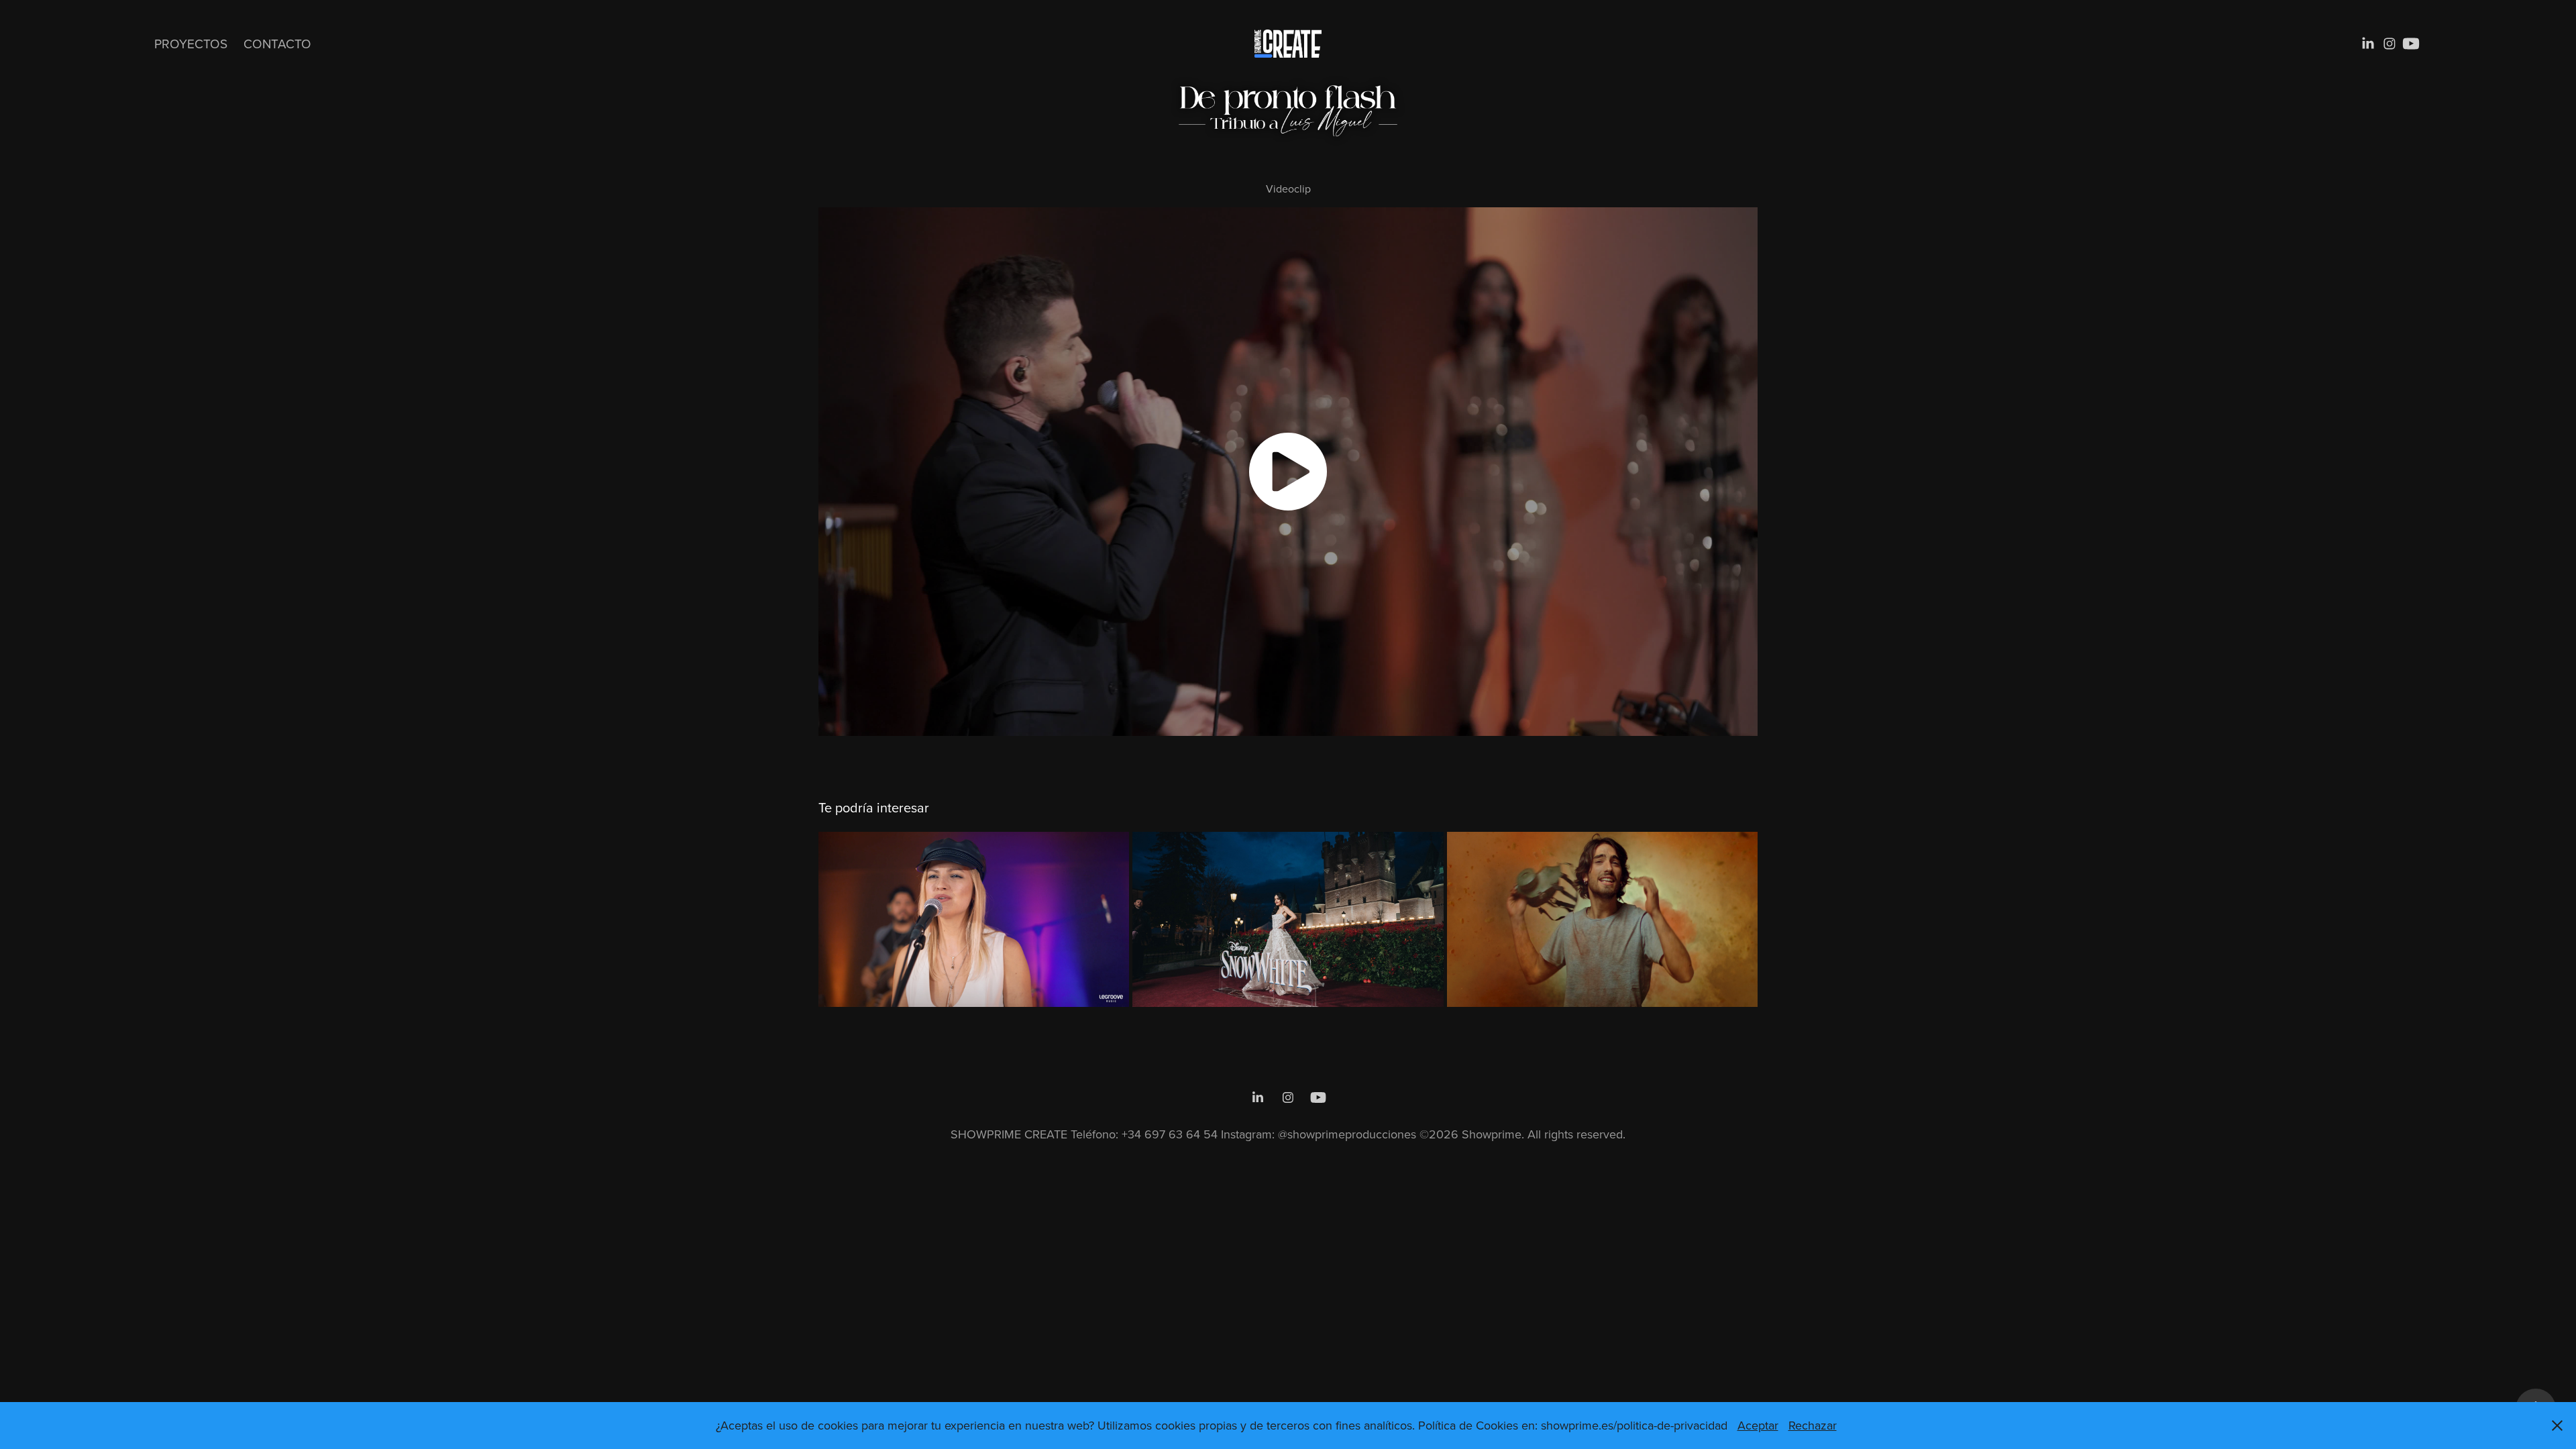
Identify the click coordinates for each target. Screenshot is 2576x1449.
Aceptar (1758, 1425)
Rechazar (1813, 1425)
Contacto (277, 43)
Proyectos (191, 43)
